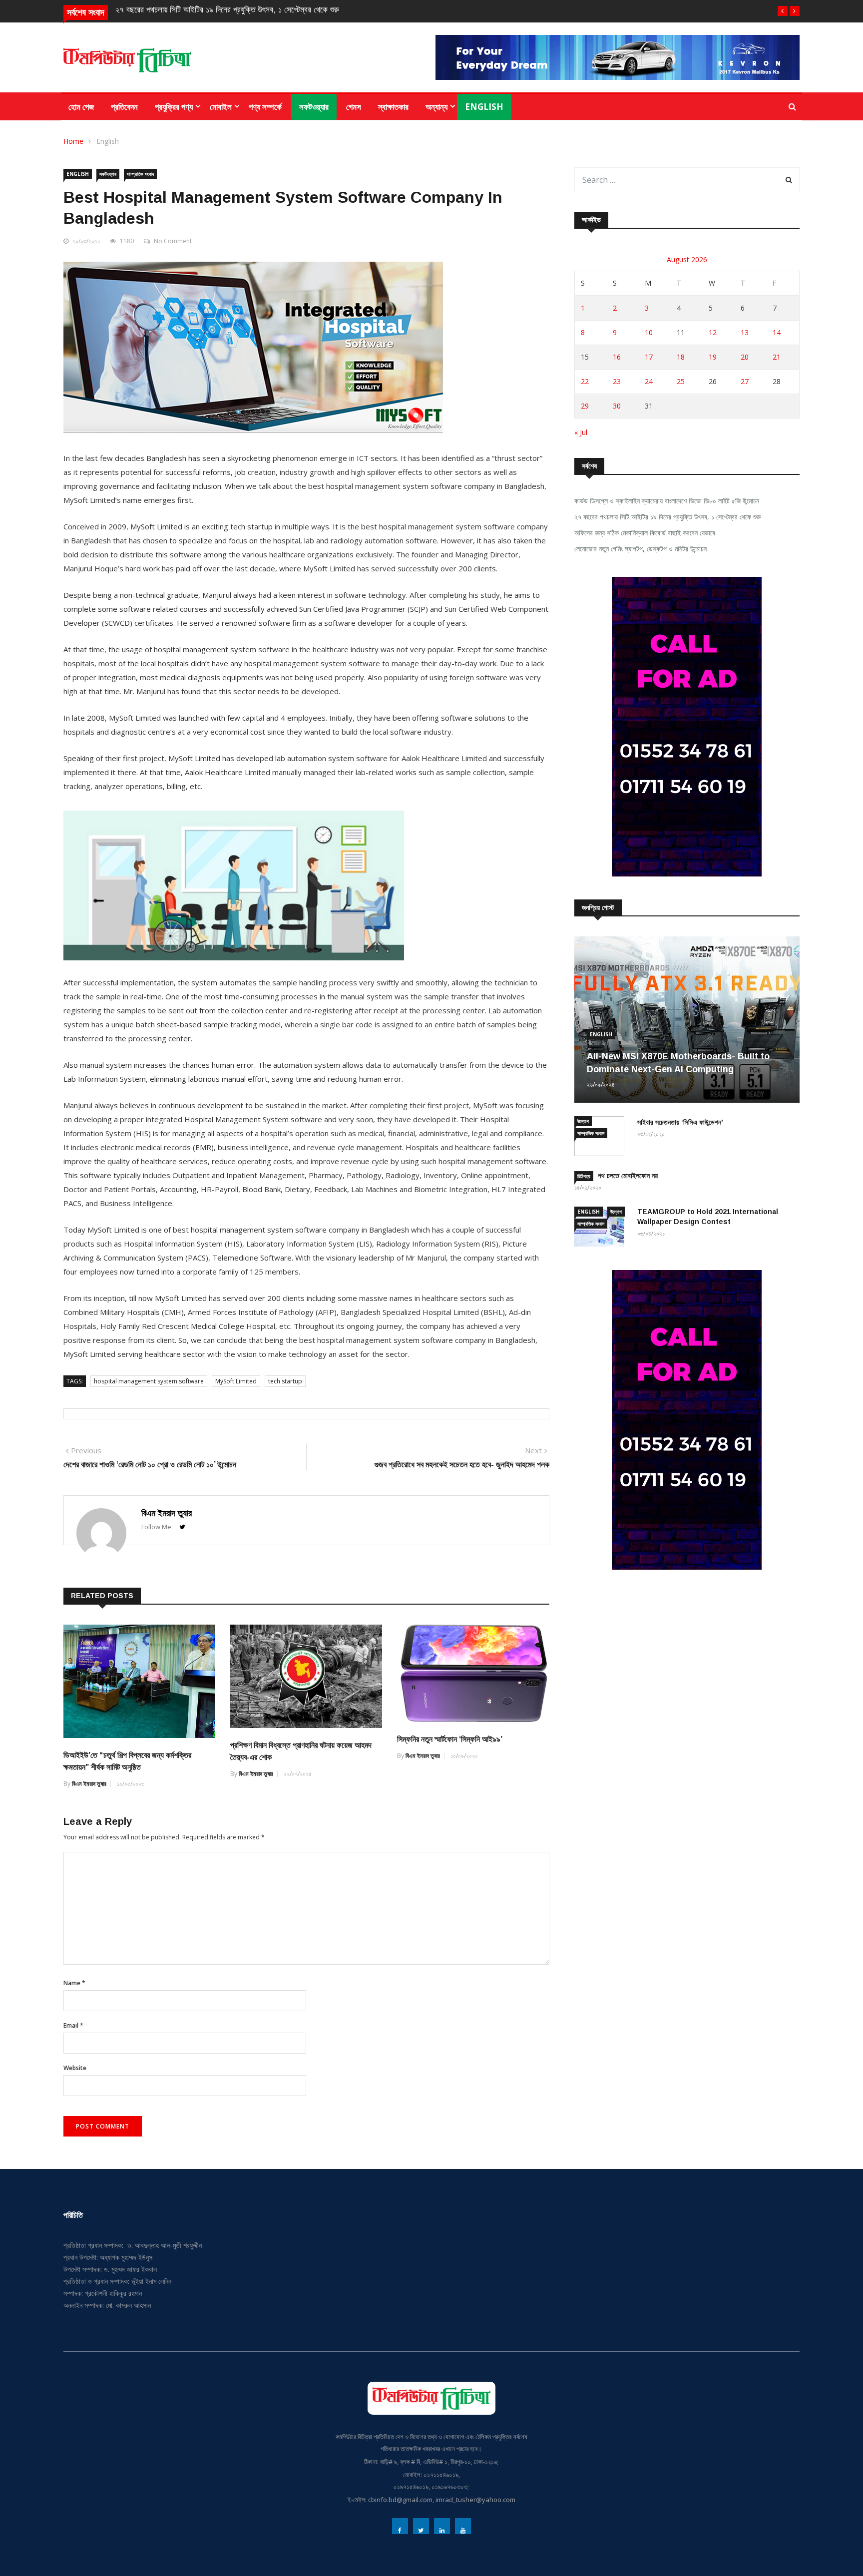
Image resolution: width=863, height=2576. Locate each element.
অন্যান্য (436, 107)
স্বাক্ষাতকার (393, 107)
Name (74, 1983)
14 (777, 332)
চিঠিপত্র (584, 1176)
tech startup (285, 1381)
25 (681, 381)
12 (713, 332)
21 (777, 357)
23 (617, 381)
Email (73, 2025)
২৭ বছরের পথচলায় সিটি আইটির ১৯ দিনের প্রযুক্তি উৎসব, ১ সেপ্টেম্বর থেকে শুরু (227, 10)
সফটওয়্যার (314, 107)
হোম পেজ (81, 107)
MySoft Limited (236, 1381)
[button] (783, 11)
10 (649, 332)
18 (681, 357)
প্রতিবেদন (124, 107)
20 (745, 357)
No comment (173, 241)
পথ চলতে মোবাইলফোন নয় (628, 1176)
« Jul (581, 432)
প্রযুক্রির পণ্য (174, 107)
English (484, 107)
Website (75, 2068)
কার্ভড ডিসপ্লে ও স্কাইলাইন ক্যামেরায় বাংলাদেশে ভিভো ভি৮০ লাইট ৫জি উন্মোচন (667, 501)
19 (713, 357)
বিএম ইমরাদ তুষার (167, 1513)
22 (585, 381)
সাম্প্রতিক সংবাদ (140, 174)
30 (617, 406)
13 (745, 332)
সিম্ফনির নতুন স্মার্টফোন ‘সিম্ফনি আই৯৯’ (450, 1739)
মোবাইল (221, 107)
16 (617, 357)
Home (73, 141)
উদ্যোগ (583, 1121)
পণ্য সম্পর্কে (265, 107)
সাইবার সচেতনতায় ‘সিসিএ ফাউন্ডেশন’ (680, 1122)
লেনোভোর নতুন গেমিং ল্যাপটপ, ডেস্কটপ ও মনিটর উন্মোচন (641, 549)
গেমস (354, 107)
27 (745, 381)
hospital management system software (149, 1381)
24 (649, 381)
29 (585, 406)
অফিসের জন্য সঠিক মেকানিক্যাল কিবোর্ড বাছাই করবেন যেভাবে (645, 533)
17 (649, 357)
